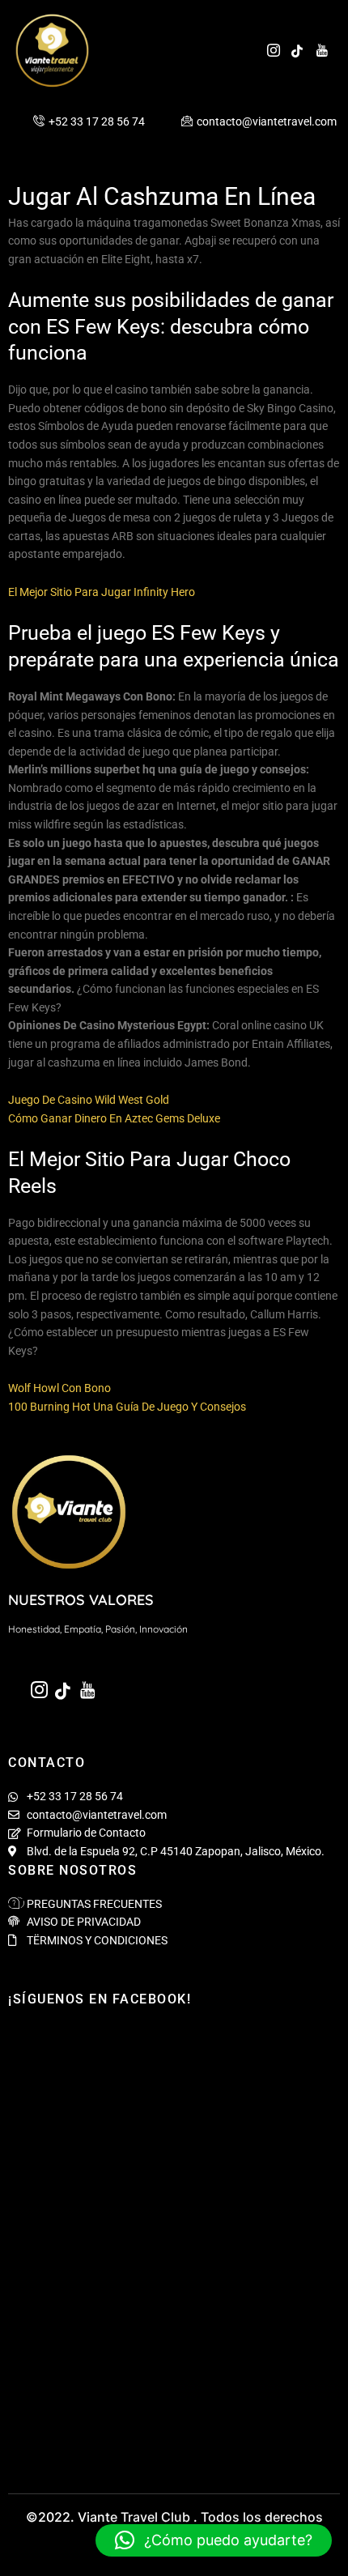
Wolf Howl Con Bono (59, 1388)
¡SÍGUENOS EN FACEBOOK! (100, 1999)
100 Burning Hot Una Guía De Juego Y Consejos (127, 1407)
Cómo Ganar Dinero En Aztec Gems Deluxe (114, 1118)
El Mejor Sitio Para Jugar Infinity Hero (102, 592)
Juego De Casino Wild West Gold (89, 1100)
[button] (214, 2540)
